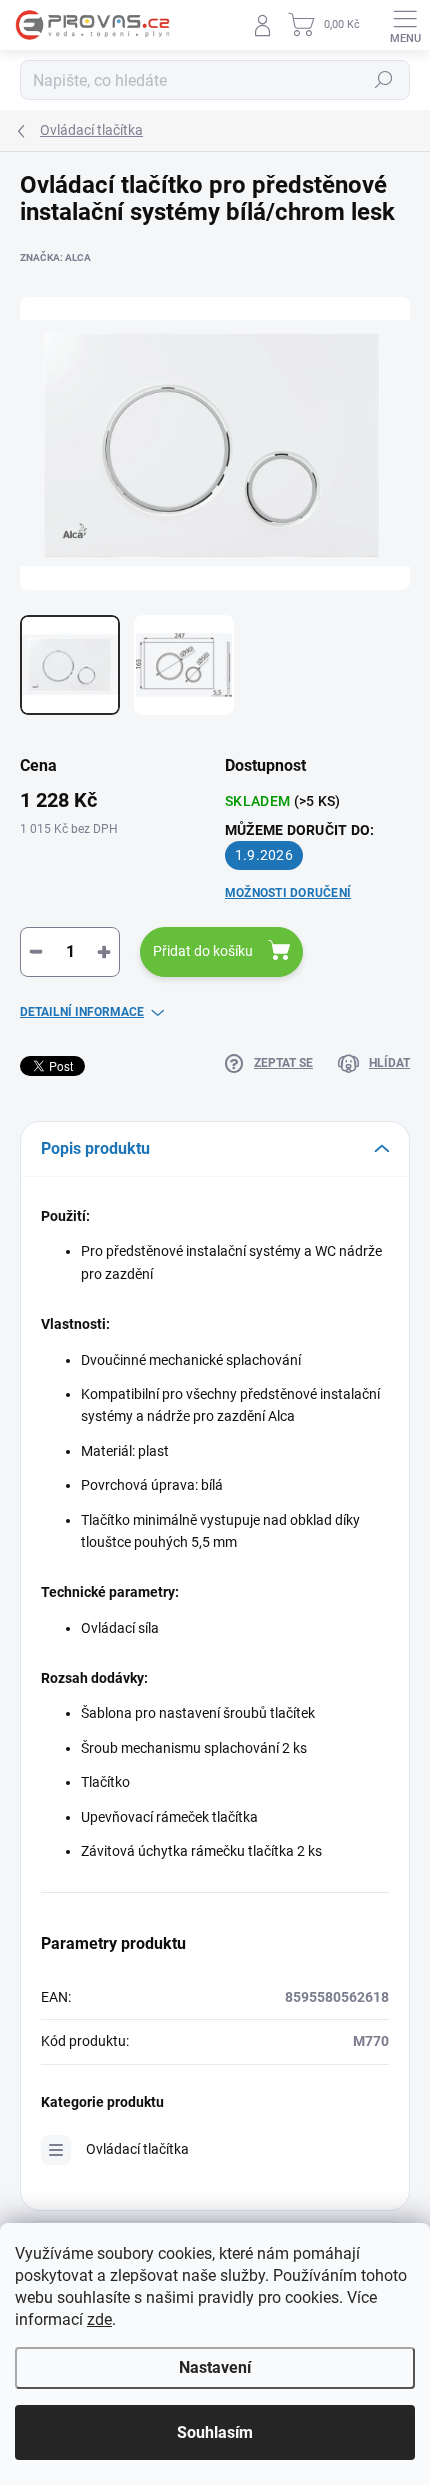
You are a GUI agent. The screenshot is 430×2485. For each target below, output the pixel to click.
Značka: (55, 257)
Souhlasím (215, 2432)
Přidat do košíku (203, 951)
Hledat (384, 80)
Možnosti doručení (288, 893)
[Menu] (405, 25)
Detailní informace (82, 1012)
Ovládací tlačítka (137, 2149)
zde (99, 2319)
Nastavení (215, 2367)
